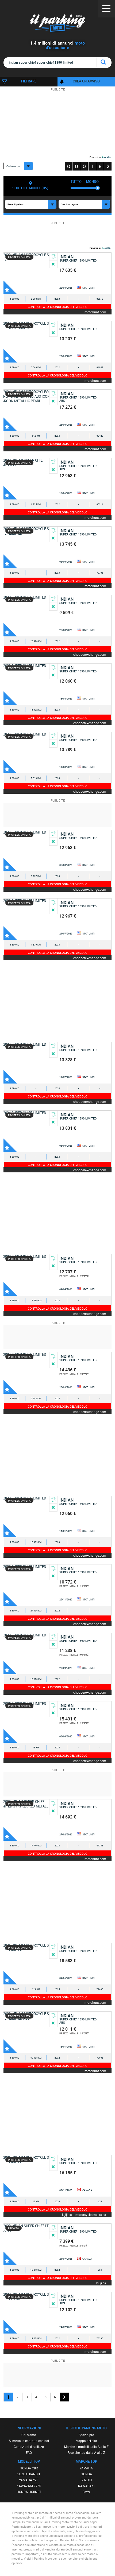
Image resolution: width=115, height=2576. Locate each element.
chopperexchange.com (90, 654)
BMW (86, 2492)
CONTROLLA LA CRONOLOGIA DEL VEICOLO (58, 307)
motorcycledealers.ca (91, 2214)
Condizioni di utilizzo (29, 2447)
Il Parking (58, 24)
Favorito (10, 287)
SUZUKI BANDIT (29, 2474)
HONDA (86, 2474)
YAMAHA (86, 2468)
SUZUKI (86, 2480)
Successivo (64, 2397)
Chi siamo (29, 2435)
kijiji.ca (67, 2214)
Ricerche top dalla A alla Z (86, 2452)
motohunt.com (95, 312)
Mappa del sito (86, 2441)
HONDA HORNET (29, 2492)
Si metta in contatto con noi (29, 2441)
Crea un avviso (86, 81)
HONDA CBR (29, 2468)
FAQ (29, 2452)
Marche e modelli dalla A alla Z (86, 2447)
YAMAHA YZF (29, 2480)
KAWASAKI (86, 2486)
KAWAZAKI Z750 (29, 2486)
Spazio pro (86, 2435)
